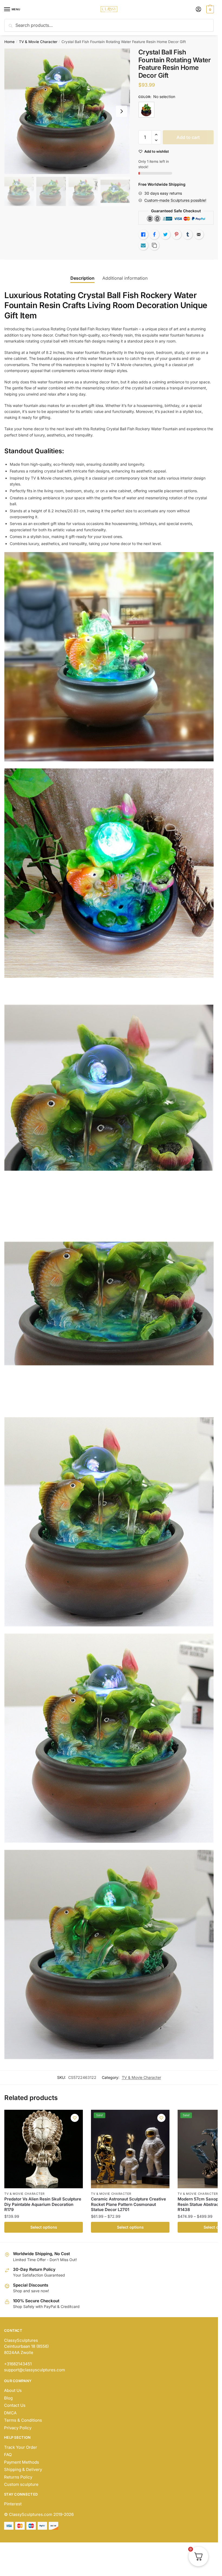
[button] (156, 135)
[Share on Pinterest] (177, 234)
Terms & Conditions (23, 2420)
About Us (13, 2390)
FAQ (8, 2455)
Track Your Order (21, 2447)
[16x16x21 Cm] (146, 110)
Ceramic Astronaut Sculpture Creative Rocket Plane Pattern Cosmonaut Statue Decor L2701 (128, 2204)
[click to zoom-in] (67, 111)
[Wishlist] (75, 2118)
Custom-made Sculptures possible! (175, 200)
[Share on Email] (199, 234)
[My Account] (198, 10)
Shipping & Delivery (23, 2469)
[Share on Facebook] (154, 234)
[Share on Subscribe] (143, 245)
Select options (44, 2227)
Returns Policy (18, 2477)
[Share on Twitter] (165, 234)
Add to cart (188, 137)
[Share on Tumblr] (188, 234)
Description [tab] (82, 278)
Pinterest (13, 2504)
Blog (8, 2398)
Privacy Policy (18, 2428)
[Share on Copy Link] (154, 245)
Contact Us (15, 2405)
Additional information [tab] (125, 278)
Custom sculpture (21, 2484)
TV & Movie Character (38, 42)
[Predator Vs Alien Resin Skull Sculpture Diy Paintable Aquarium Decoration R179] (44, 2149)
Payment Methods (22, 2462)
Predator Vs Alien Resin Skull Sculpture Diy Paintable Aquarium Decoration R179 (43, 2204)
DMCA (10, 2413)
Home (9, 42)
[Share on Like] (143, 234)
